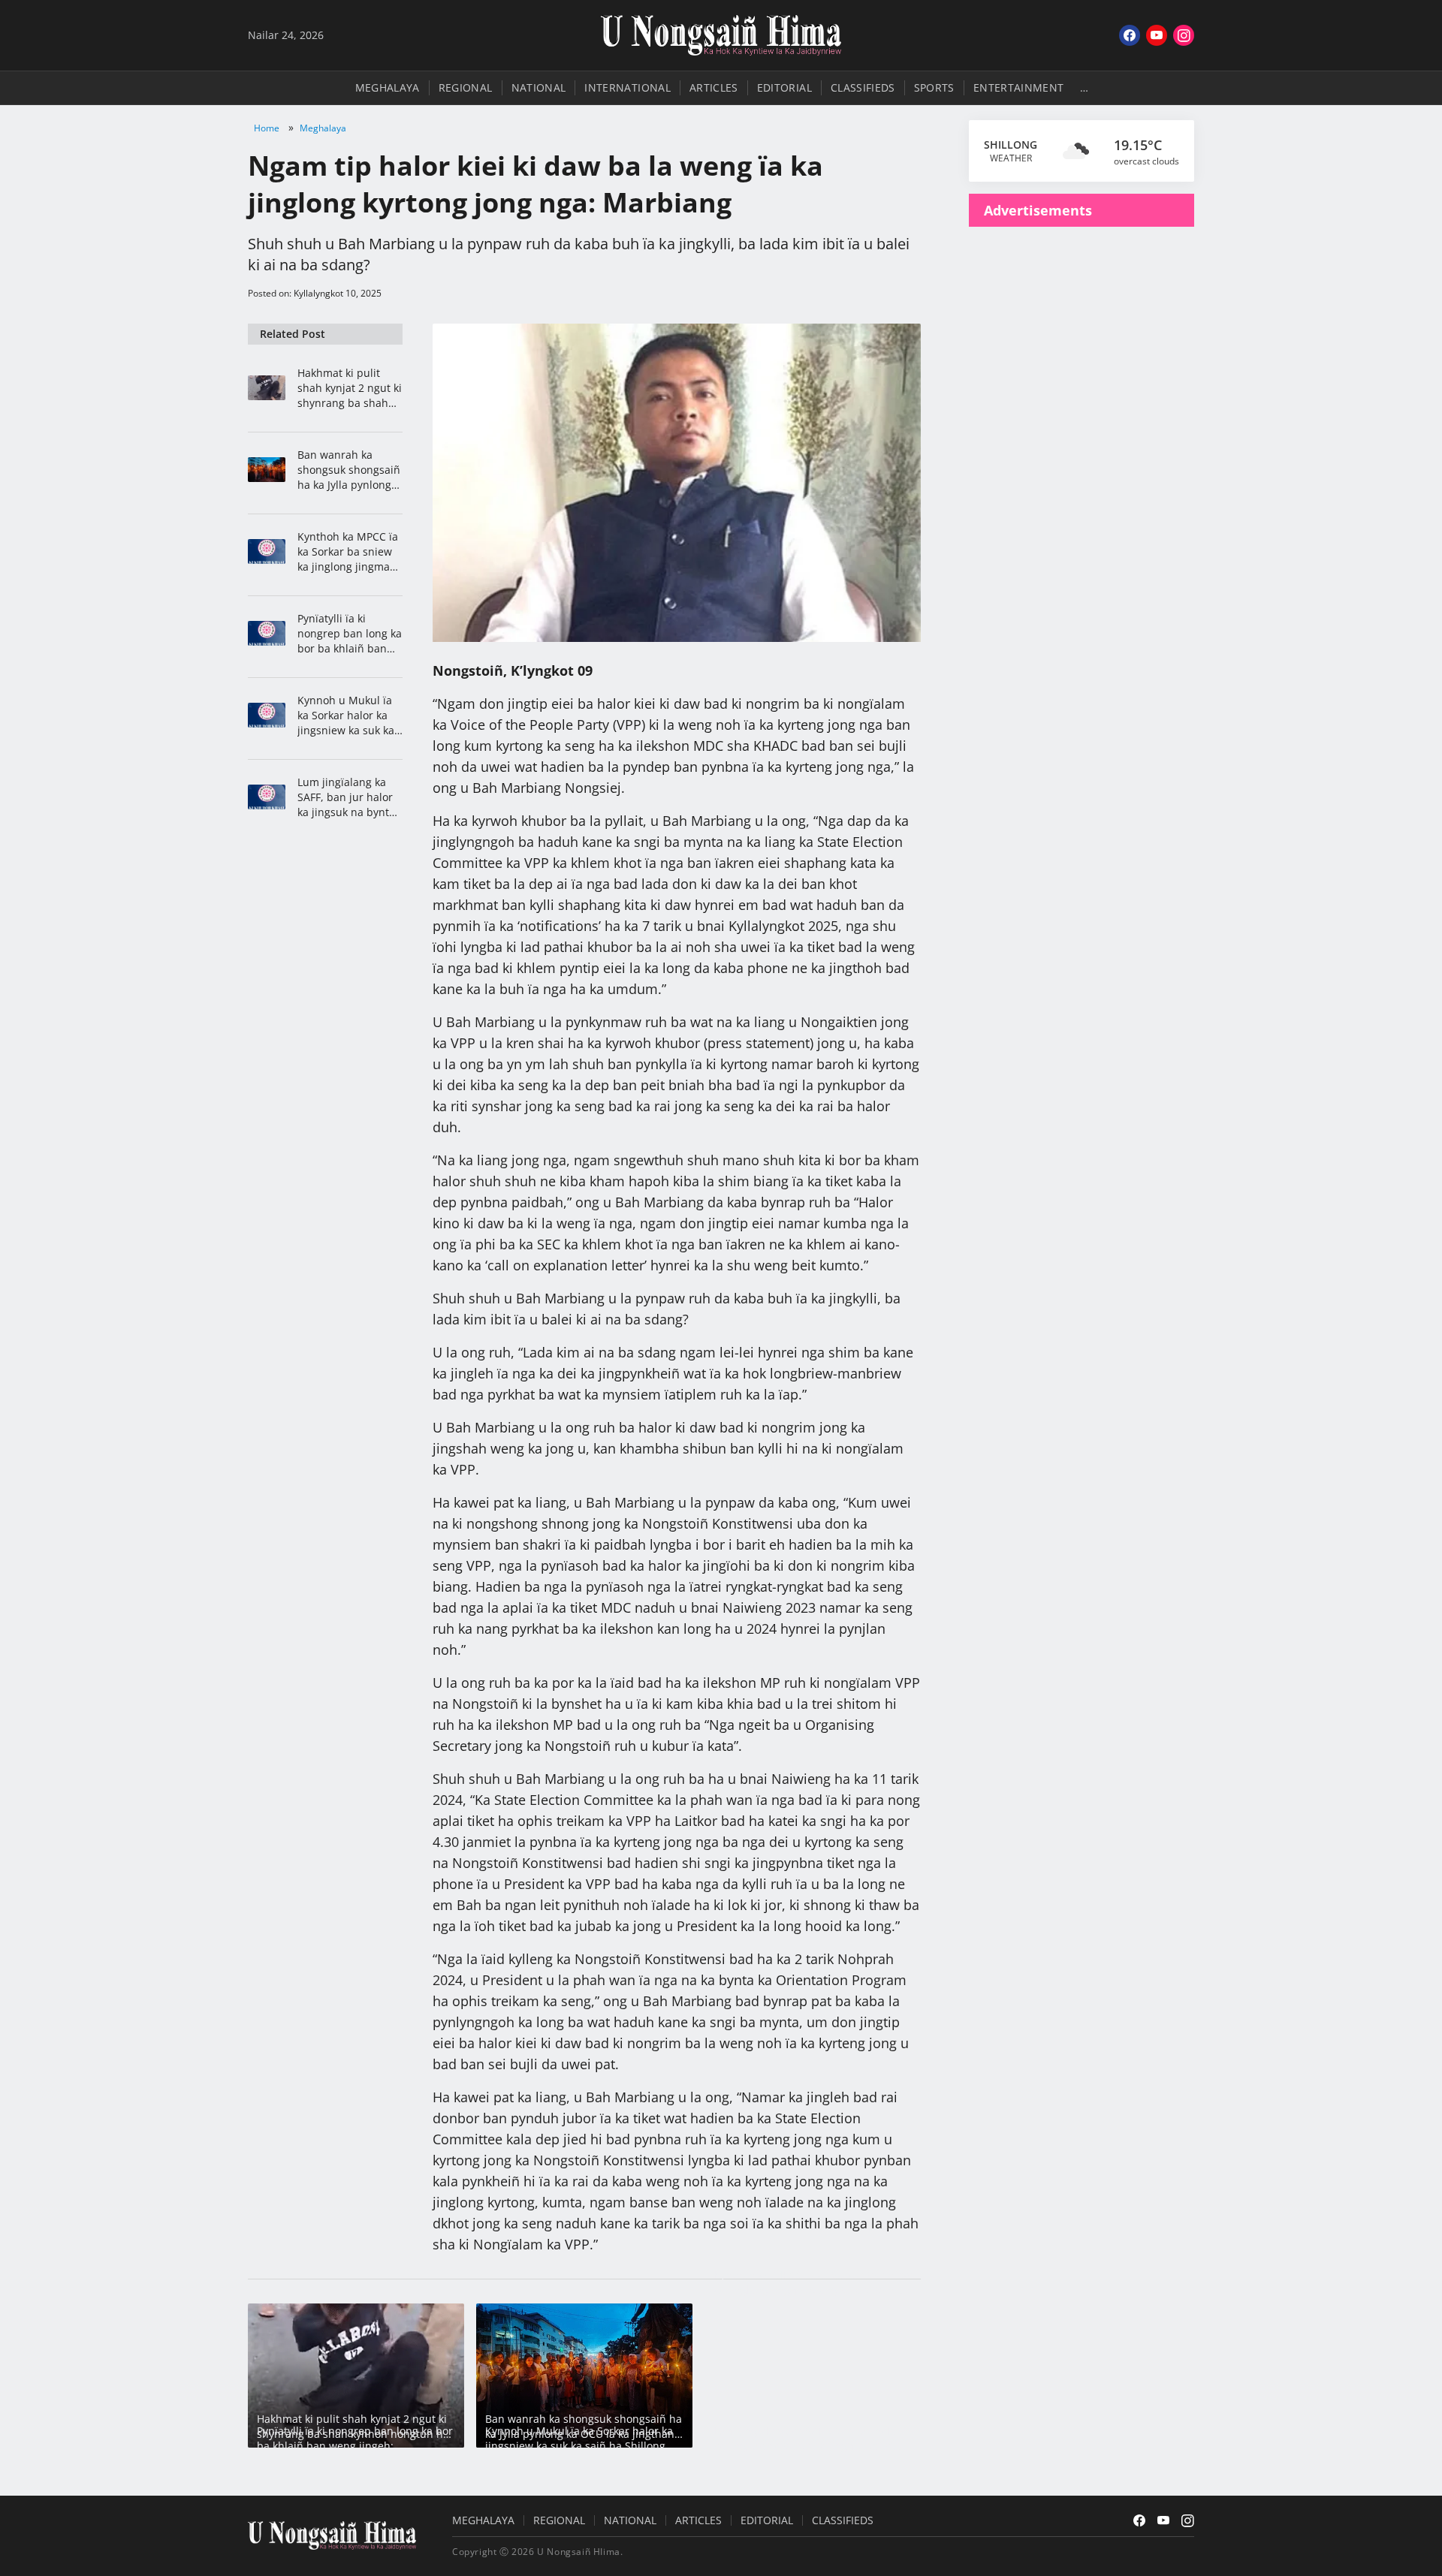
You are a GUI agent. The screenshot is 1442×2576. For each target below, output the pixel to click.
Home (267, 128)
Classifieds (863, 87)
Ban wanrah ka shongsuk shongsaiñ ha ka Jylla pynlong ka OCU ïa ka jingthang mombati (349, 470)
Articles (714, 87)
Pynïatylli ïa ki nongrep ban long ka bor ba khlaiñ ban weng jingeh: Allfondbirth (350, 634)
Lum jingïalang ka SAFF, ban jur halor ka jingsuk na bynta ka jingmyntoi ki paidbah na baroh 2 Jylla (347, 797)
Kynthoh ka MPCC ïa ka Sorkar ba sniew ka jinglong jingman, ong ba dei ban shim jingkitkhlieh (349, 552)
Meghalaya (388, 87)
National (539, 87)
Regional (466, 87)
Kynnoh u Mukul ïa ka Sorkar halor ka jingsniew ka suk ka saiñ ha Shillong (346, 716)
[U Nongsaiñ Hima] (721, 35)
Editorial (784, 87)
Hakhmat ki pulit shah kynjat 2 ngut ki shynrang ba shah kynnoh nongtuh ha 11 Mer (350, 388)
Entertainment (1019, 87)
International (627, 87)
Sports (934, 87)
